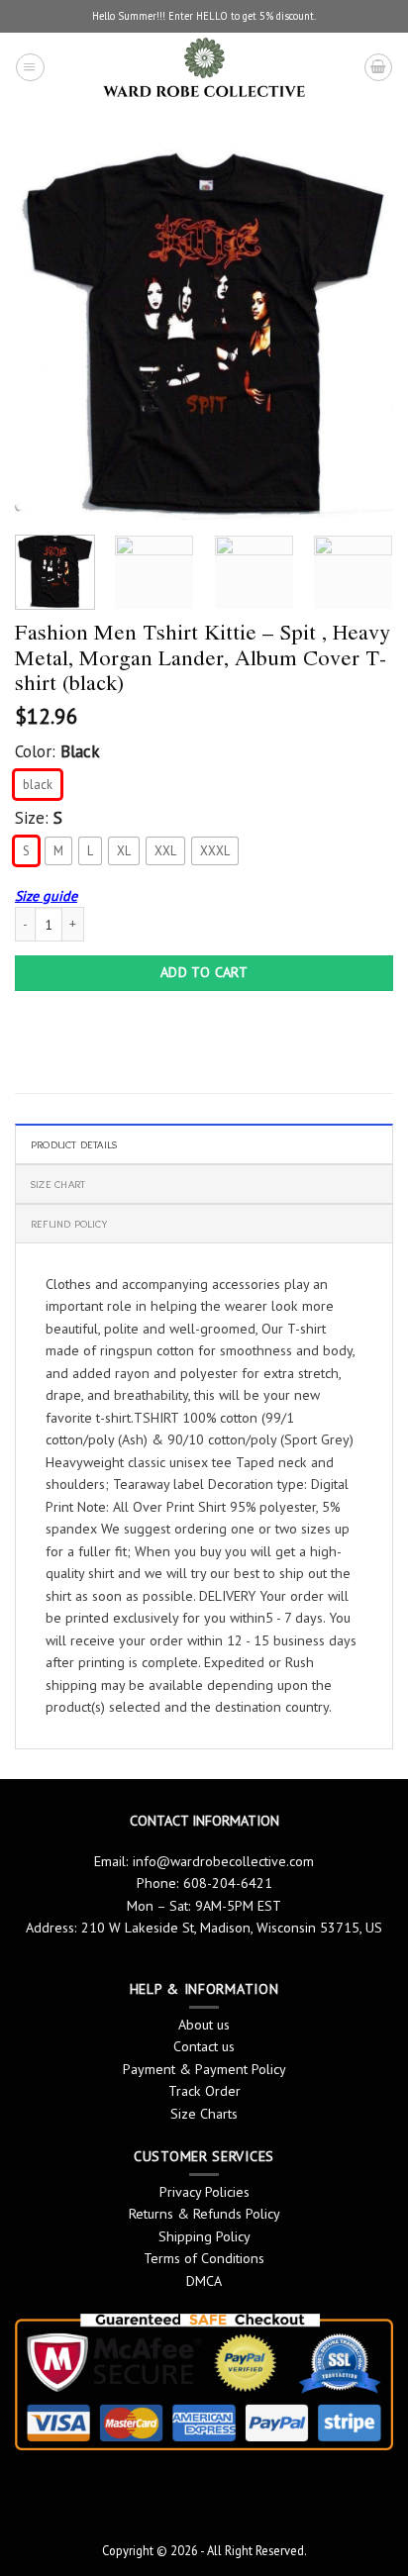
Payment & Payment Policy (204, 2069)
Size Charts (204, 2114)
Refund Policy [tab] (69, 1224)
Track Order (204, 2091)
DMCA (204, 2281)
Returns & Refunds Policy (204, 2214)
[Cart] (378, 67)
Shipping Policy (204, 2236)
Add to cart (204, 972)
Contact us (204, 2046)
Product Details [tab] (74, 1144)
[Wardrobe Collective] (204, 67)
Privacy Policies (204, 2192)
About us (204, 2025)
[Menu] (30, 67)
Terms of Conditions (204, 2258)
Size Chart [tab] (58, 1184)
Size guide (46, 896)
